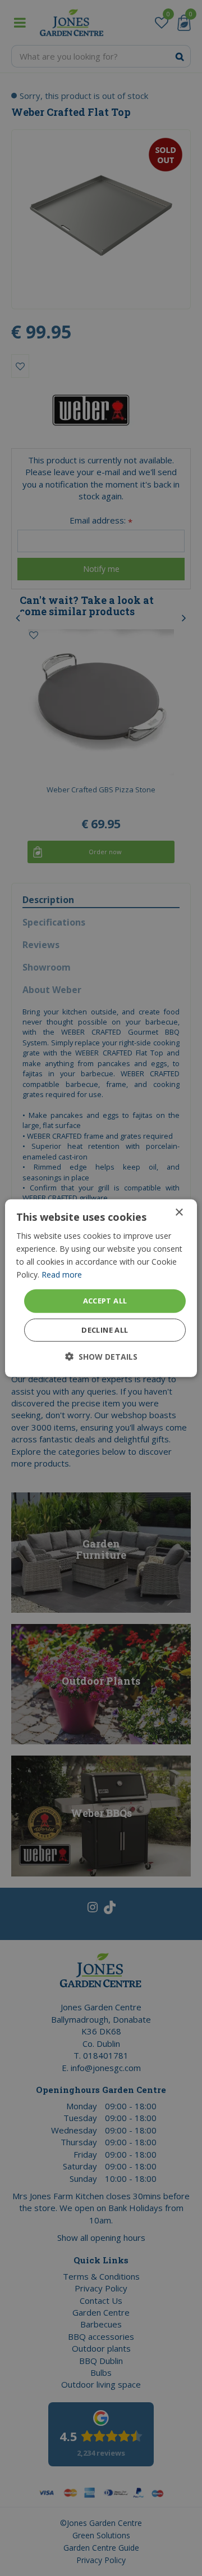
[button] (101, 1357)
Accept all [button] (105, 1301)
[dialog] (101, 1288)
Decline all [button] (105, 1330)
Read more (62, 1275)
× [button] (179, 1212)
